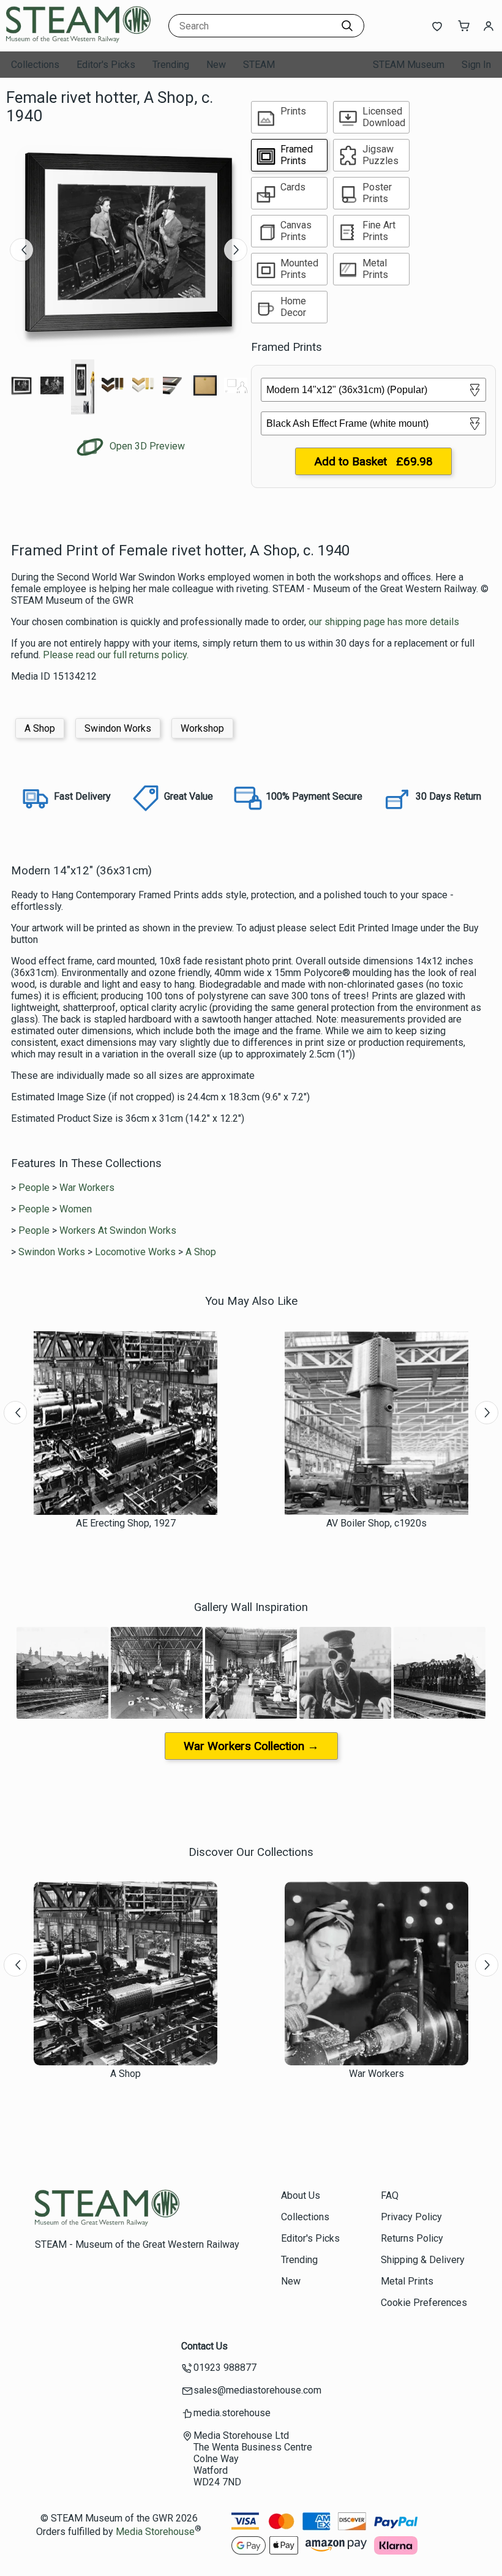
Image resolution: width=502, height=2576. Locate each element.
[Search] (347, 26)
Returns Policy (412, 2238)
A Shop (40, 728)
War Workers (87, 1188)
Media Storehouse (155, 2532)
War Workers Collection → (251, 1746)
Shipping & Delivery (423, 2260)
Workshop (202, 728)
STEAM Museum (409, 65)
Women (76, 1209)
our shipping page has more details (384, 622)
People (34, 1188)
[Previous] (21, 250)
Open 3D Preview (146, 446)
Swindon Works (118, 728)
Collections (35, 65)
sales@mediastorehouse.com (257, 2390)
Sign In (476, 65)
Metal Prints (407, 2281)
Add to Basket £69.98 (373, 461)
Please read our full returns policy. (116, 655)
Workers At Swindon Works (118, 1230)
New (216, 65)
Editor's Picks (106, 65)
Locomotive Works (135, 1252)
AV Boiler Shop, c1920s (376, 1523)
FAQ (390, 2195)
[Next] (236, 250)
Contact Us (204, 2346)
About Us (301, 2195)
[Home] (83, 39)
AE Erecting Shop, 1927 (126, 1523)
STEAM (259, 65)
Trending (171, 65)
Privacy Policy (411, 2217)
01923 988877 (225, 2368)
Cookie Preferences (424, 2303)
